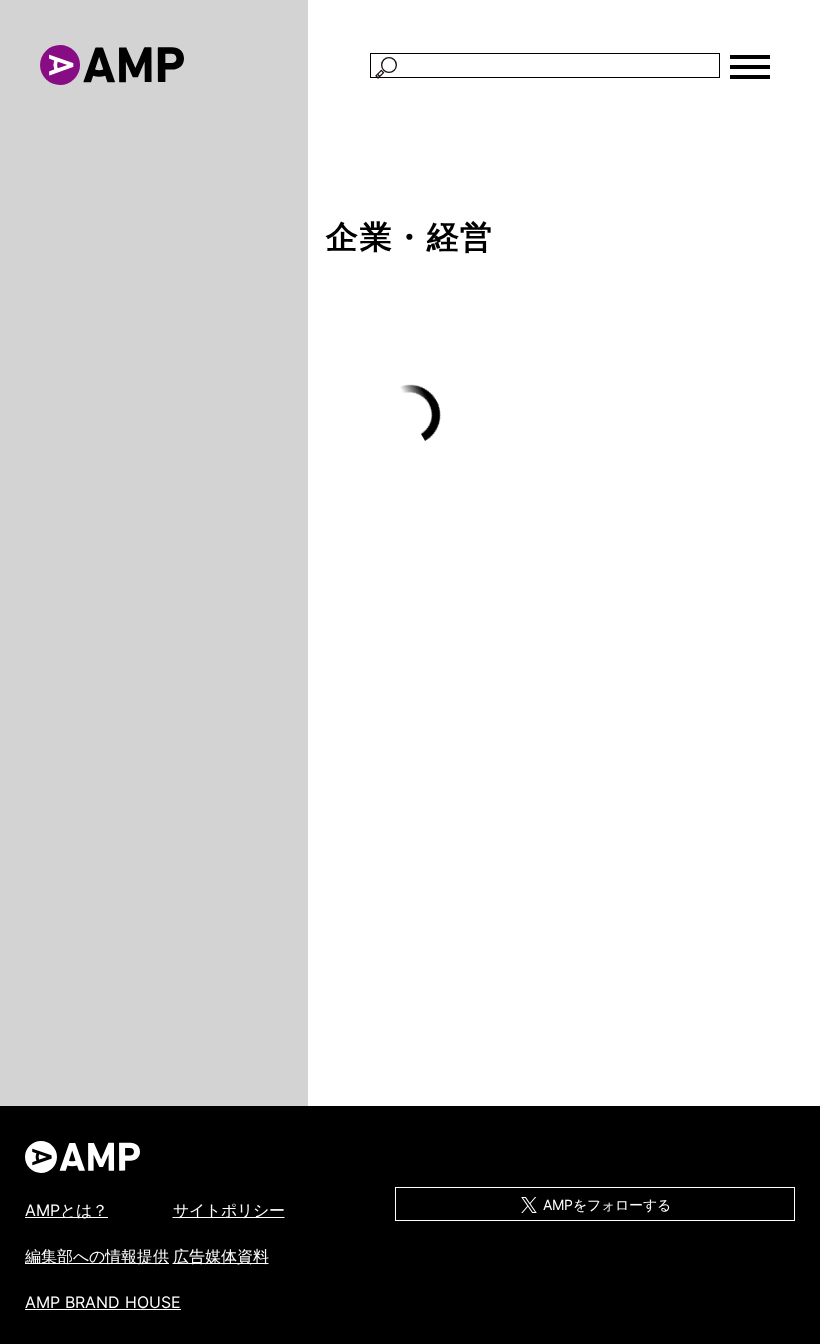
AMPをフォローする (605, 1204)
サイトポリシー (229, 1210)
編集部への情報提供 (97, 1256)
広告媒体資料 (221, 1256)
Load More (410, 415)
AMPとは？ (66, 1210)
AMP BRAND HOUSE (103, 1302)
